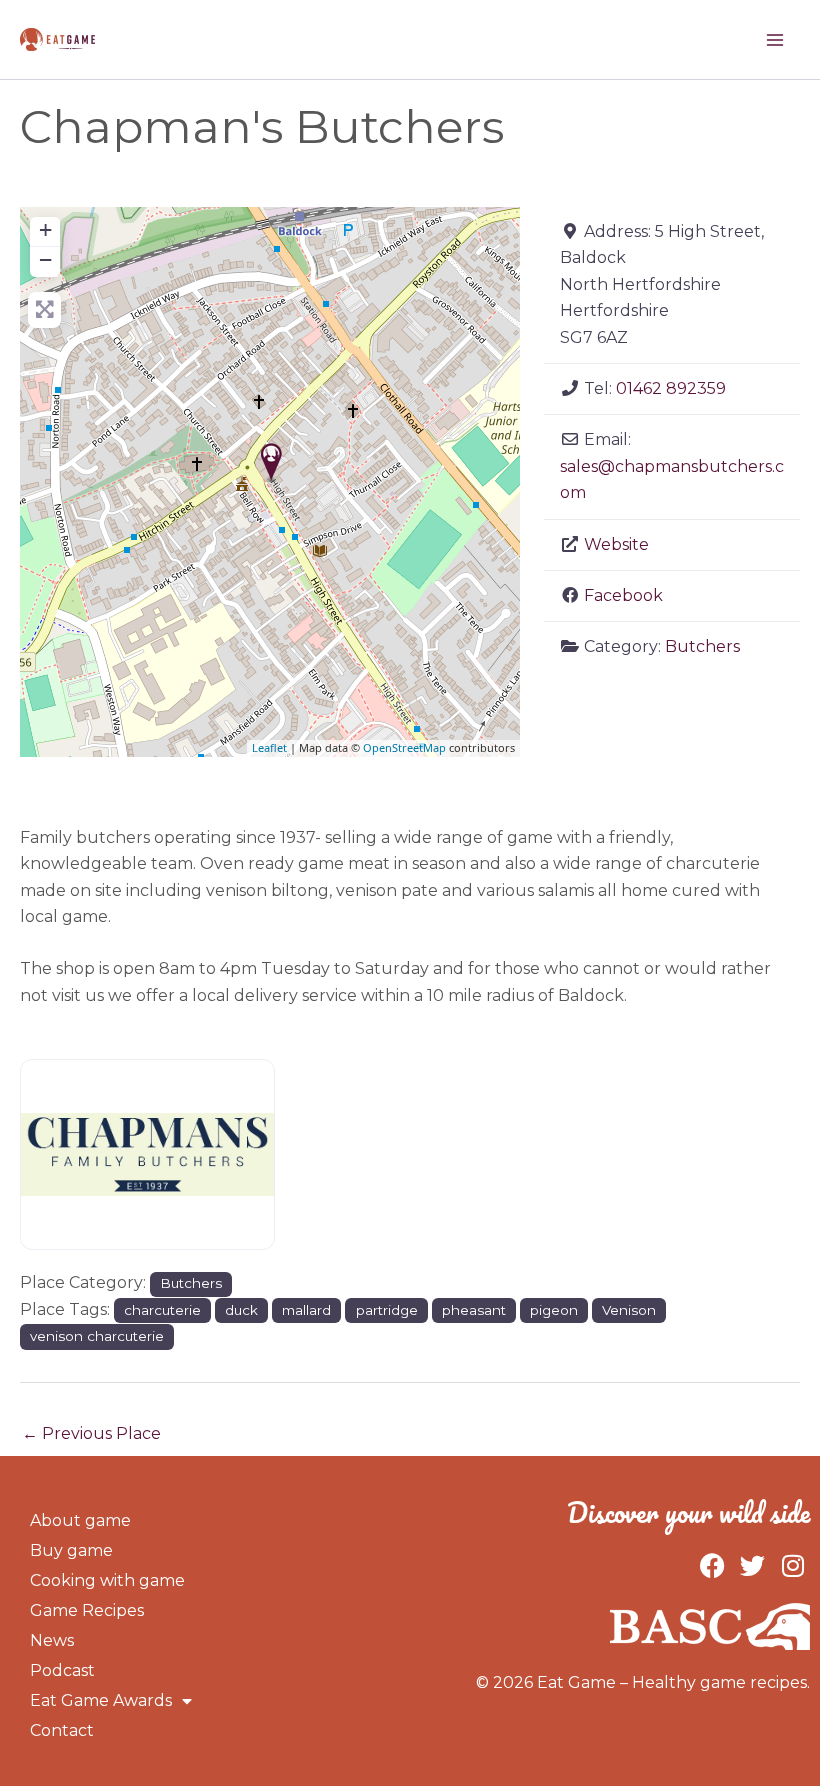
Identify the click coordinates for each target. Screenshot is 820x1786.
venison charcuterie (97, 1336)
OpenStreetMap (404, 747)
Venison (629, 1310)
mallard (306, 1310)
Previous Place (91, 1433)
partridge (387, 1310)
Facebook (623, 595)
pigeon (554, 1310)
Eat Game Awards (101, 1700)
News (52, 1640)
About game (80, 1520)
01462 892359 (671, 388)
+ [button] (45, 229)
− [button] (45, 259)
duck (241, 1310)
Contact (62, 1730)
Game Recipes (87, 1610)
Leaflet (269, 747)
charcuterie (162, 1310)
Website (616, 544)
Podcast (62, 1670)
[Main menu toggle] (775, 40)
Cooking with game (107, 1580)
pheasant (474, 1310)
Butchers (702, 646)
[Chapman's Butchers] (271, 462)
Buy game (71, 1550)
